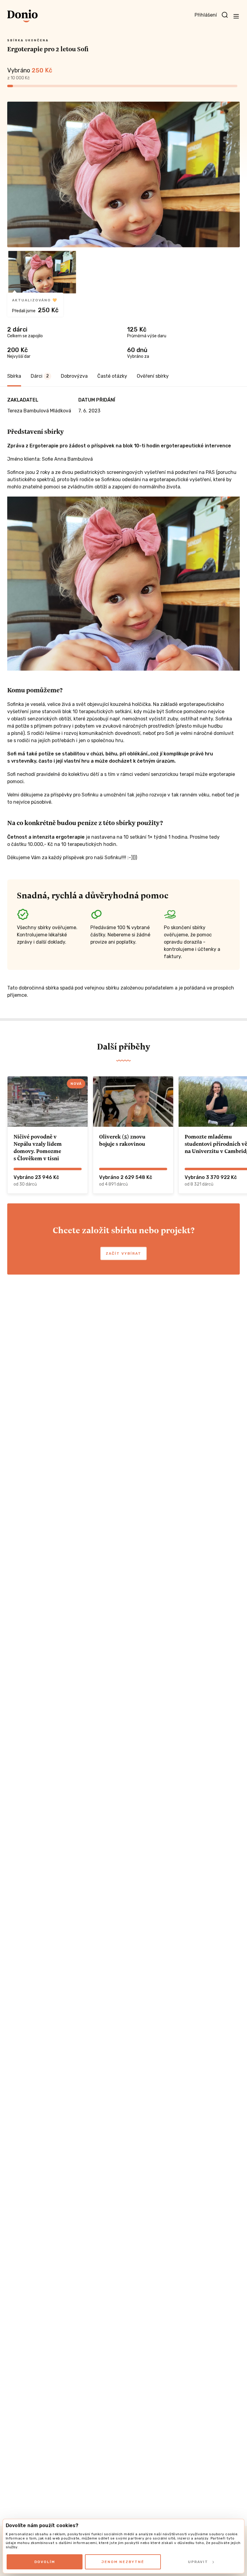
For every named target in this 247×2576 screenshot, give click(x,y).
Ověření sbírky (153, 376)
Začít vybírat (123, 1253)
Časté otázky (112, 376)
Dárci (40, 376)
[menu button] (236, 16)
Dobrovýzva (74, 376)
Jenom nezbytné (123, 2562)
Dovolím (45, 2562)
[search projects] (225, 15)
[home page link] (22, 16)
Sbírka (14, 376)
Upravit (198, 2562)
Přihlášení (206, 15)
